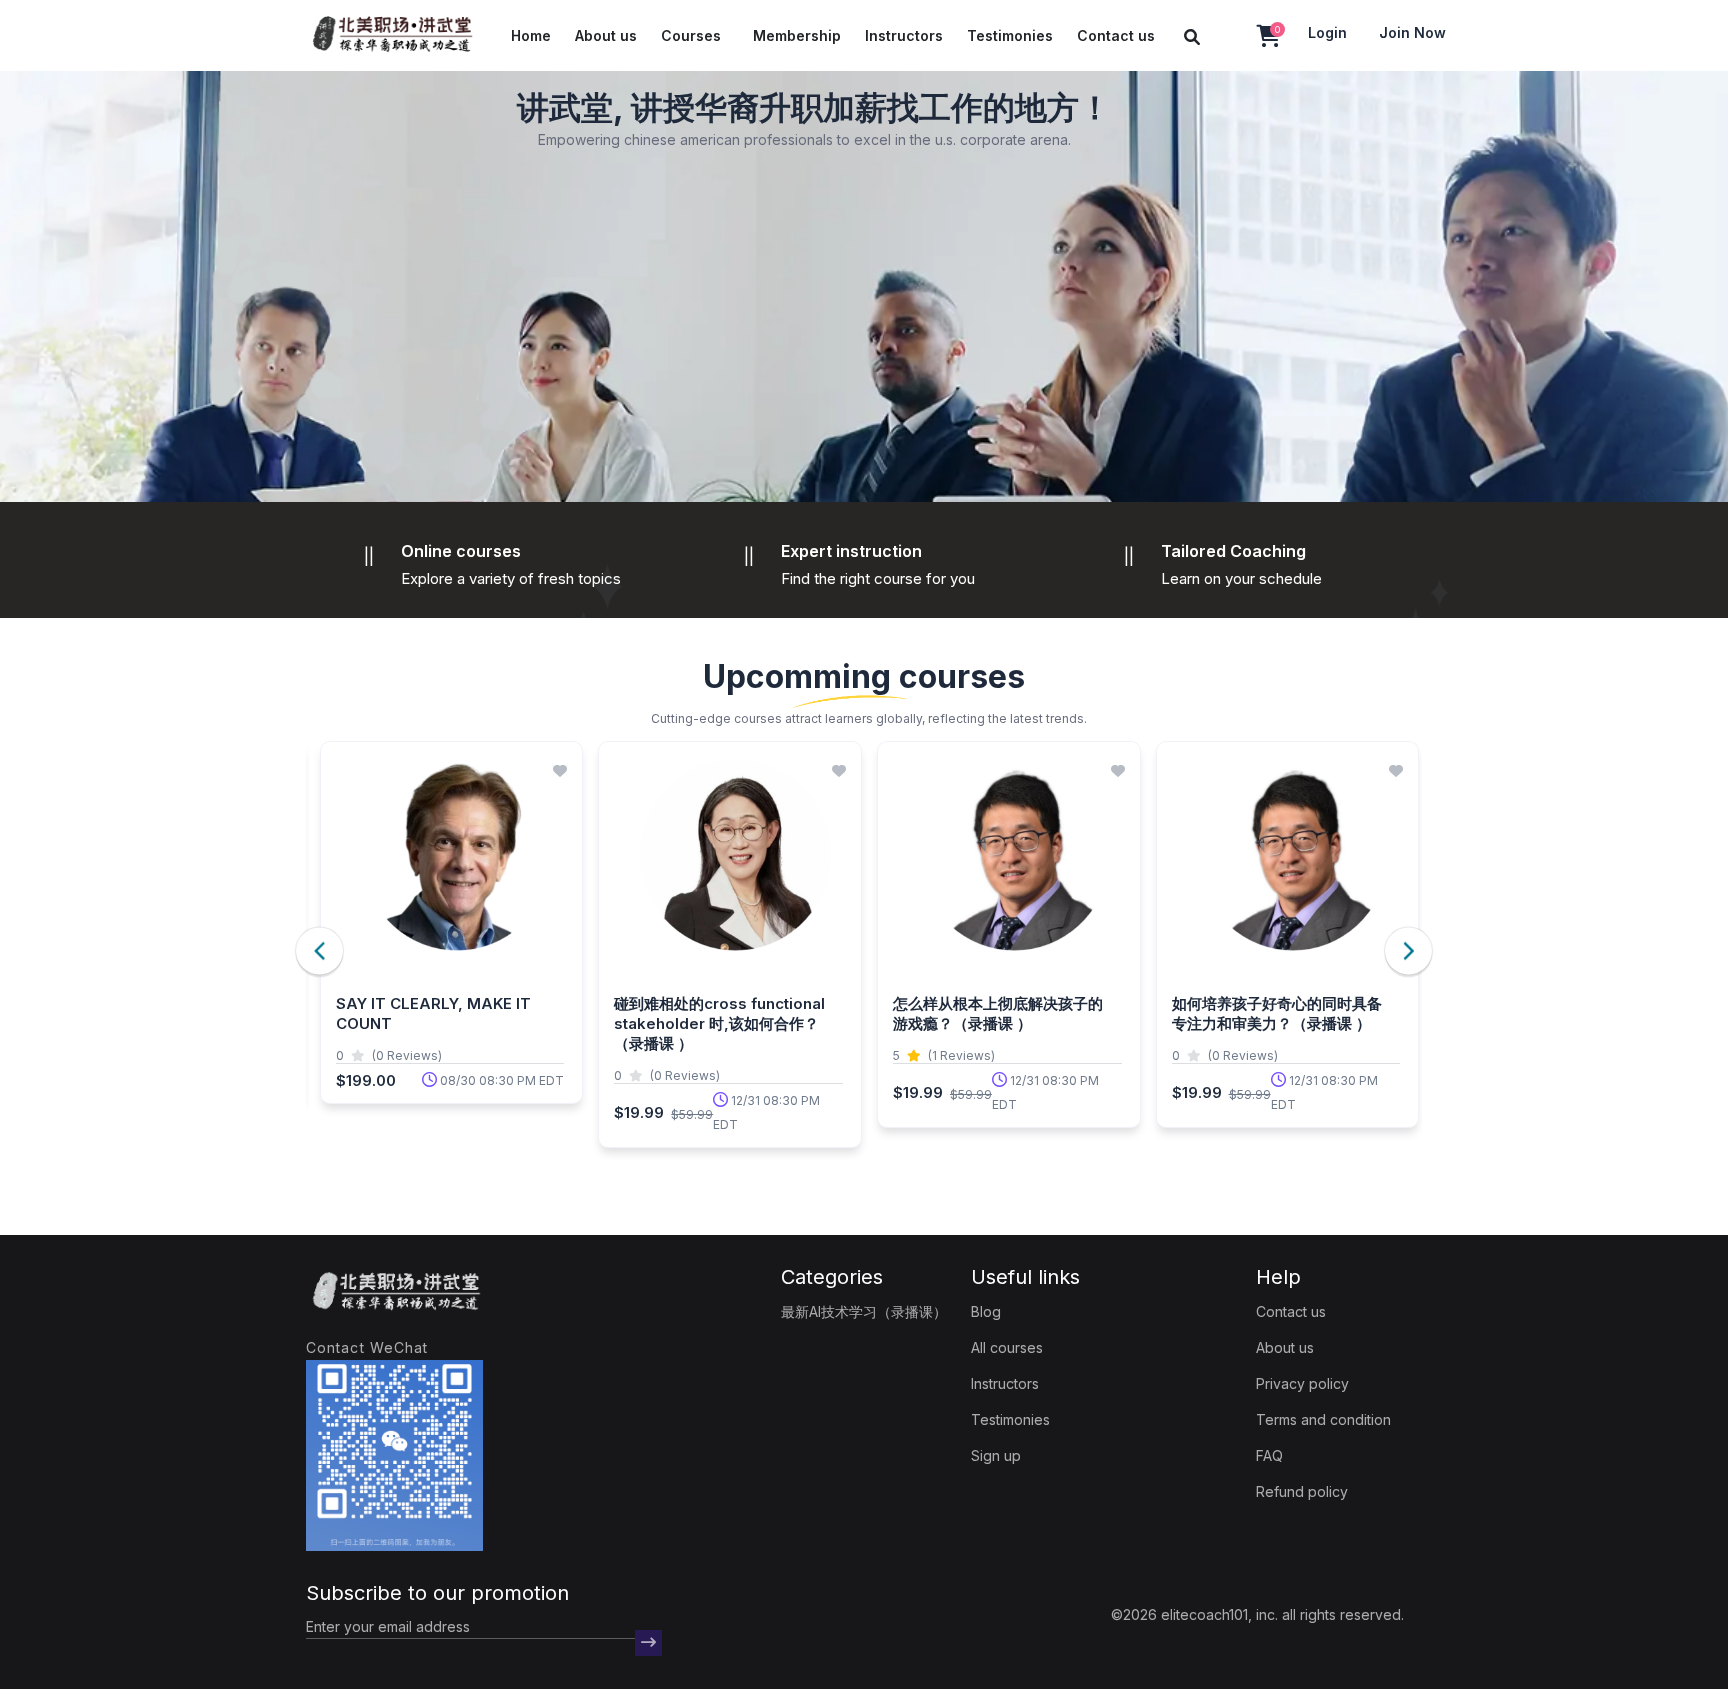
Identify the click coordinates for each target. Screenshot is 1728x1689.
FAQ (1269, 1455)
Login (1327, 32)
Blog (986, 1311)
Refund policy (1302, 1491)
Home (531, 35)
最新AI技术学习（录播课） (864, 1311)
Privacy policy (1302, 1383)
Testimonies (1010, 35)
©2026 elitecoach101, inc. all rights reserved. (1257, 1614)
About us (606, 35)
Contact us (1116, 35)
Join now (1412, 32)
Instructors (904, 35)
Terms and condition (1323, 1419)
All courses (1007, 1347)
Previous (319, 950)
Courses (691, 35)
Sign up (996, 1455)
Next (1408, 950)
